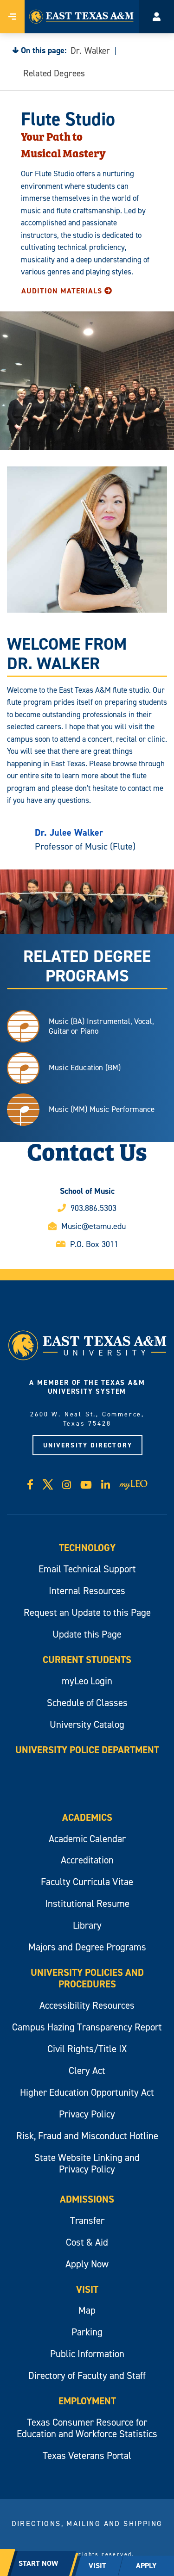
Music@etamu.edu (93, 1226)
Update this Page (87, 1634)
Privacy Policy (87, 2114)
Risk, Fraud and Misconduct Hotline (87, 2136)
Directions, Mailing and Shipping (87, 2523)
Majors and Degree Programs (87, 1947)
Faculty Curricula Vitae (87, 1882)
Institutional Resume (87, 1903)
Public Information (87, 2354)
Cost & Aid (87, 2242)
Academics (87, 1817)
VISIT (97, 2566)
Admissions (87, 2199)
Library (87, 1925)
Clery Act (87, 2070)
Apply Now (87, 2264)
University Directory (88, 1445)
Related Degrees (54, 73)
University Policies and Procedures (87, 1978)
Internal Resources (87, 1591)
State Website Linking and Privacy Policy (87, 2163)
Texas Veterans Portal (87, 2455)
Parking (87, 2332)
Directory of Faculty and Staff (87, 2375)
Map (87, 2310)
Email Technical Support (87, 1569)
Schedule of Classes (87, 1703)
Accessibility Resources (87, 2005)
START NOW (38, 2563)
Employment (87, 2401)
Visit (87, 2289)
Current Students (87, 1660)
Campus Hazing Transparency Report (87, 2027)
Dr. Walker (90, 50)
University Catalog (87, 1724)
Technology (87, 1548)
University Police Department (87, 1750)
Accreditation (87, 1860)
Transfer (87, 2220)
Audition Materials (62, 291)
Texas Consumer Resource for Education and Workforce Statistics (87, 2428)
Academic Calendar (87, 1839)
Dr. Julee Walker (69, 832)
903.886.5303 (94, 1208)
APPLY (146, 2566)
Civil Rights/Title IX (87, 2049)
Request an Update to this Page (87, 1612)
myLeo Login (87, 1681)
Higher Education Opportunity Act (87, 2092)
